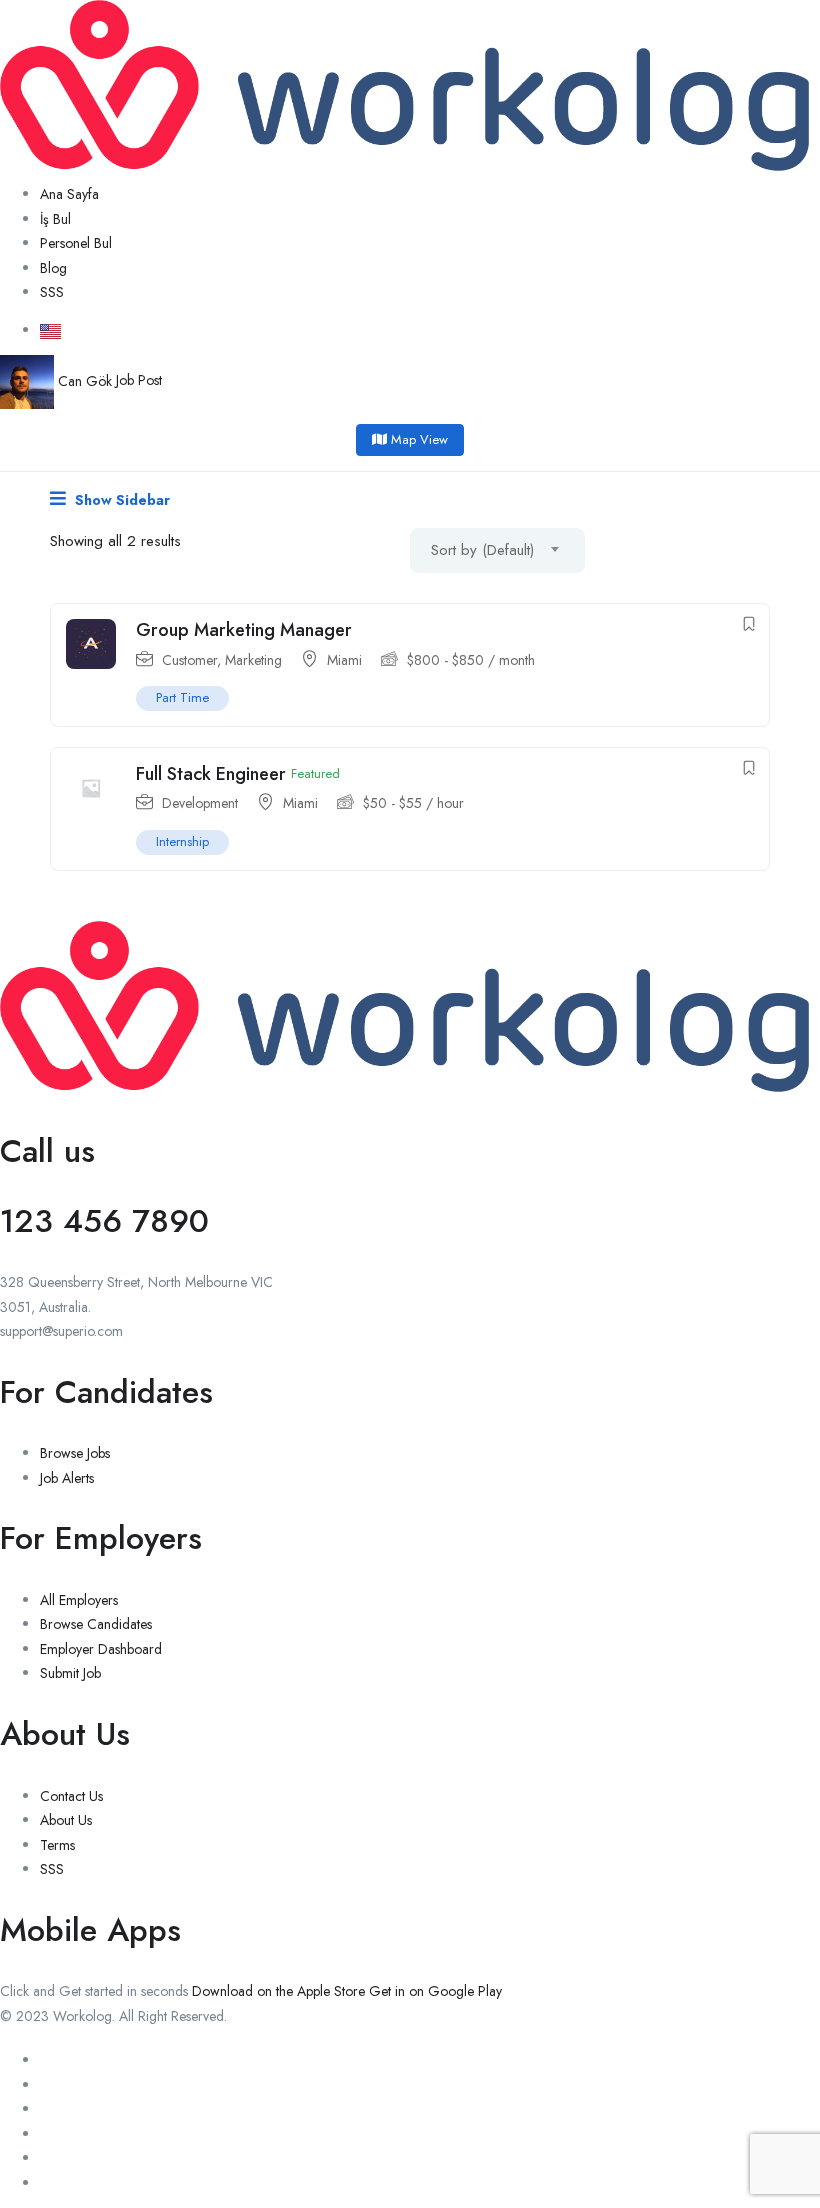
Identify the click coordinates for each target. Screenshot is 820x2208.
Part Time (182, 697)
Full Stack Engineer (211, 774)
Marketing (253, 660)
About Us (66, 1820)
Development (200, 803)
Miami (344, 660)
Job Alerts (67, 1478)
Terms (57, 1845)
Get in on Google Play (435, 1991)
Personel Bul (76, 243)
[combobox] (497, 550)
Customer (189, 660)
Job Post (139, 381)
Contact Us (71, 1796)
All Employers (79, 1600)
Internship (182, 841)
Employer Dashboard (101, 1649)
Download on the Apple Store (278, 1991)
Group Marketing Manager (244, 630)
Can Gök (85, 381)
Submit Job (70, 1673)
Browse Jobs (75, 1453)
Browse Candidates (96, 1624)
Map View (417, 439)
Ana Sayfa (69, 194)
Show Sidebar (120, 500)
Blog (53, 268)
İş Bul (55, 219)
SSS (52, 292)
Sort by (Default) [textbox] (482, 550)
